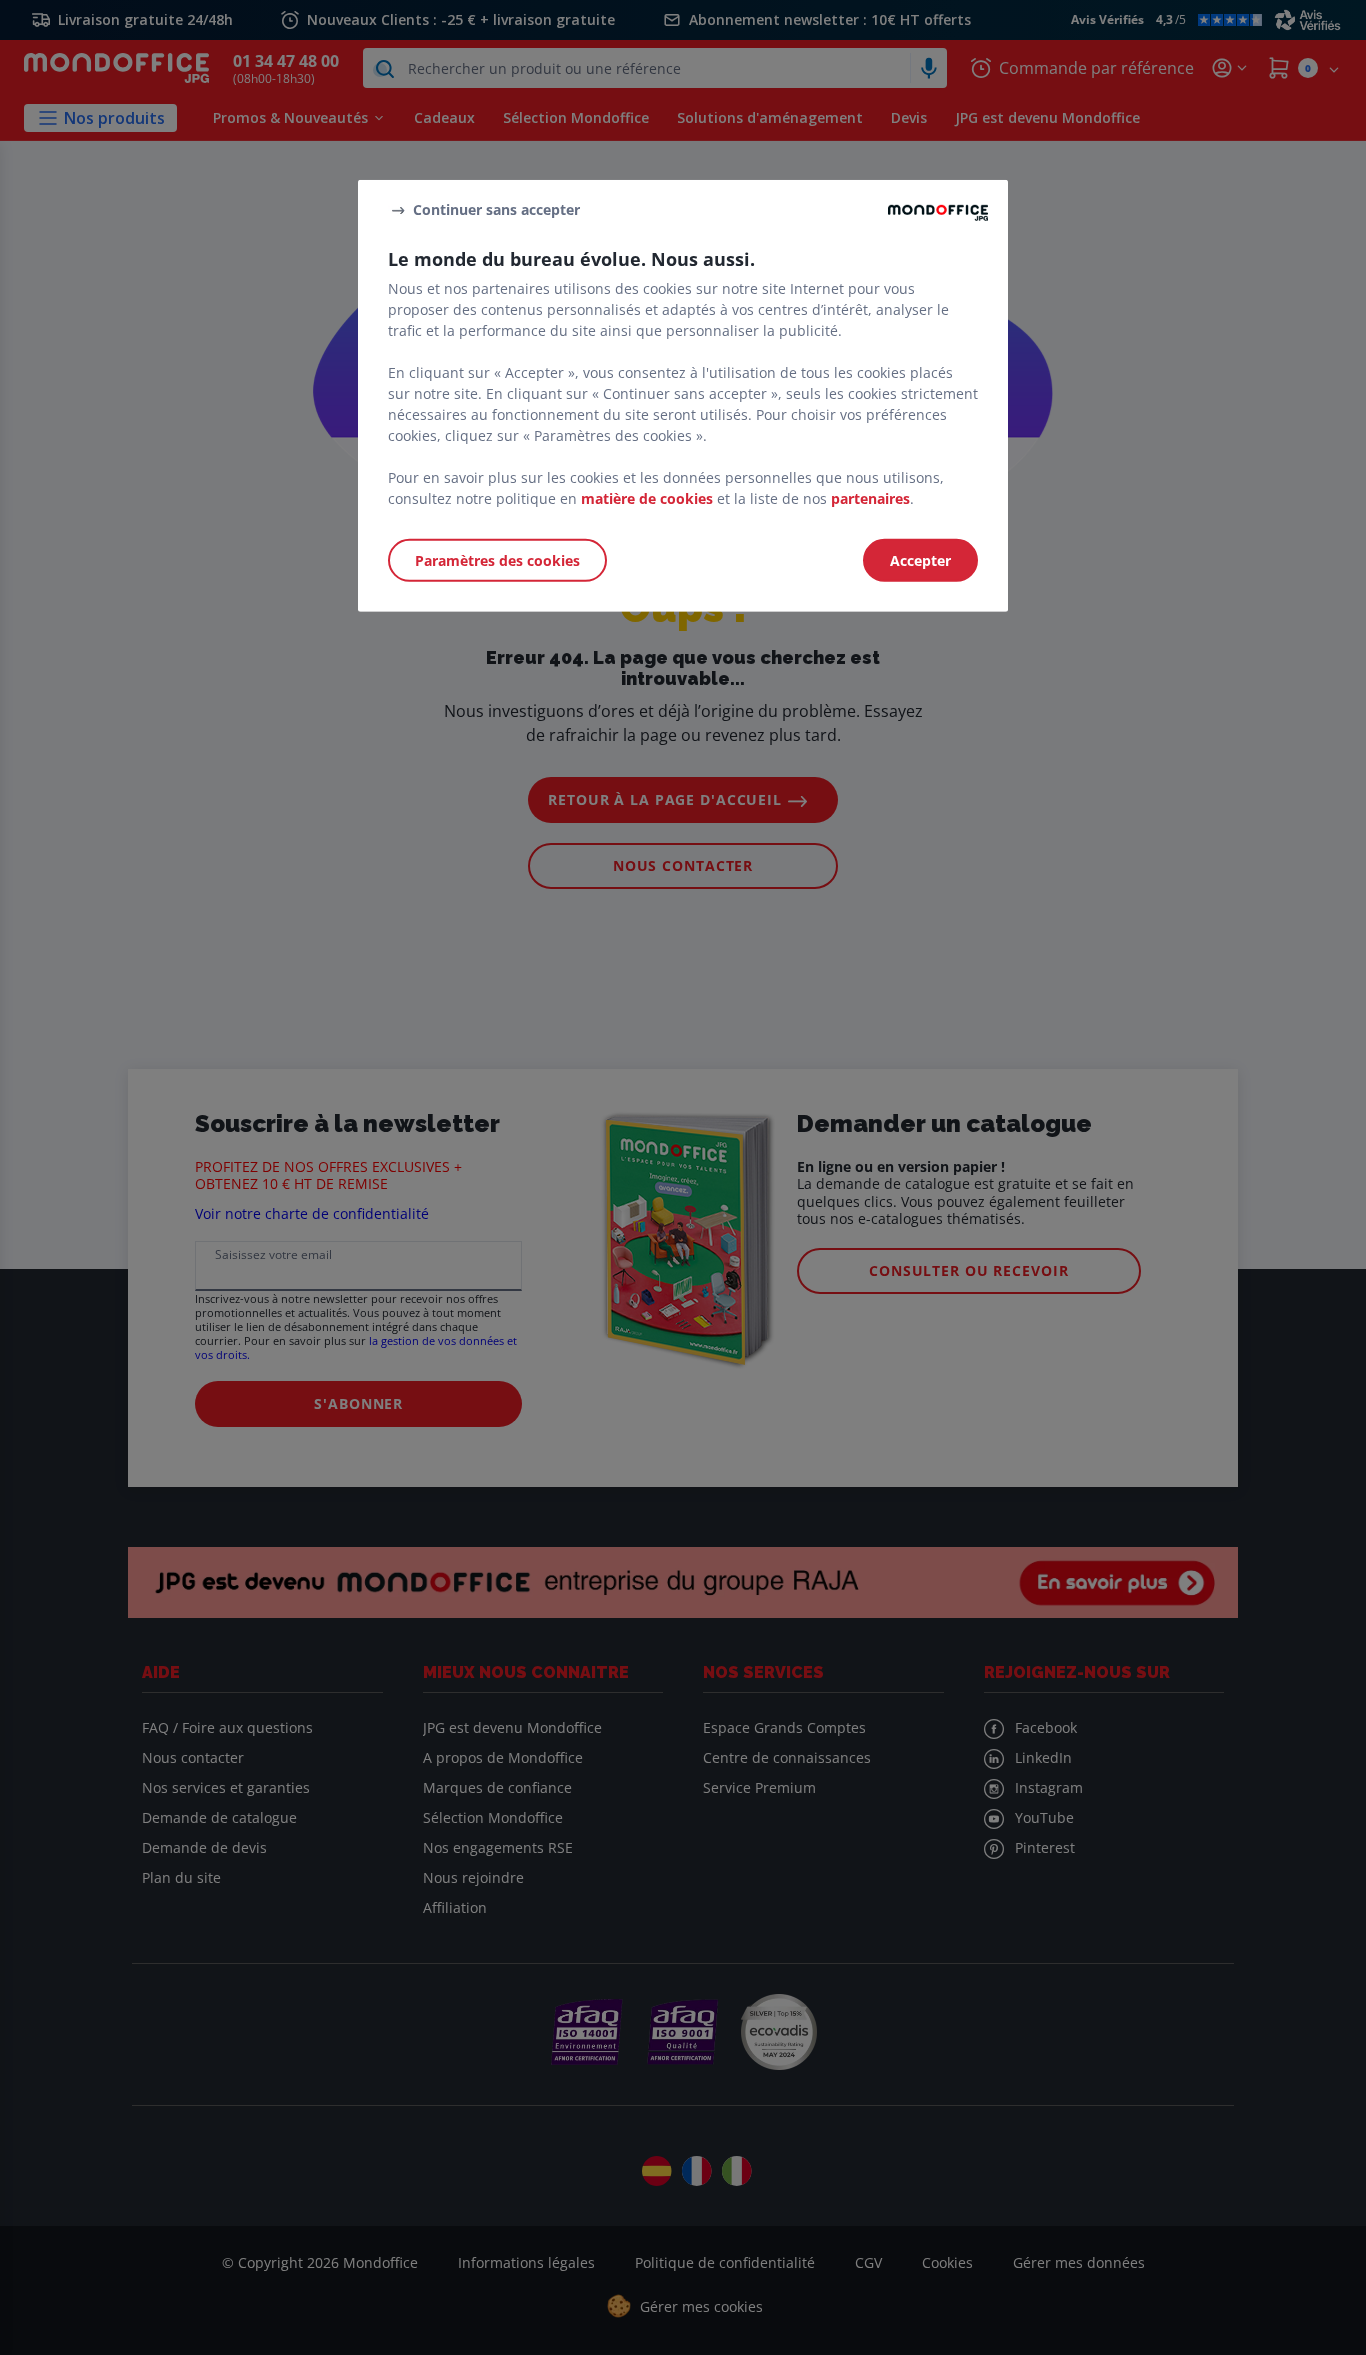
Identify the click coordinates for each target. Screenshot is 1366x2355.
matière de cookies (647, 497)
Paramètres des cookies (497, 559)
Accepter (920, 559)
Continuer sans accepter (496, 209)
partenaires (870, 497)
